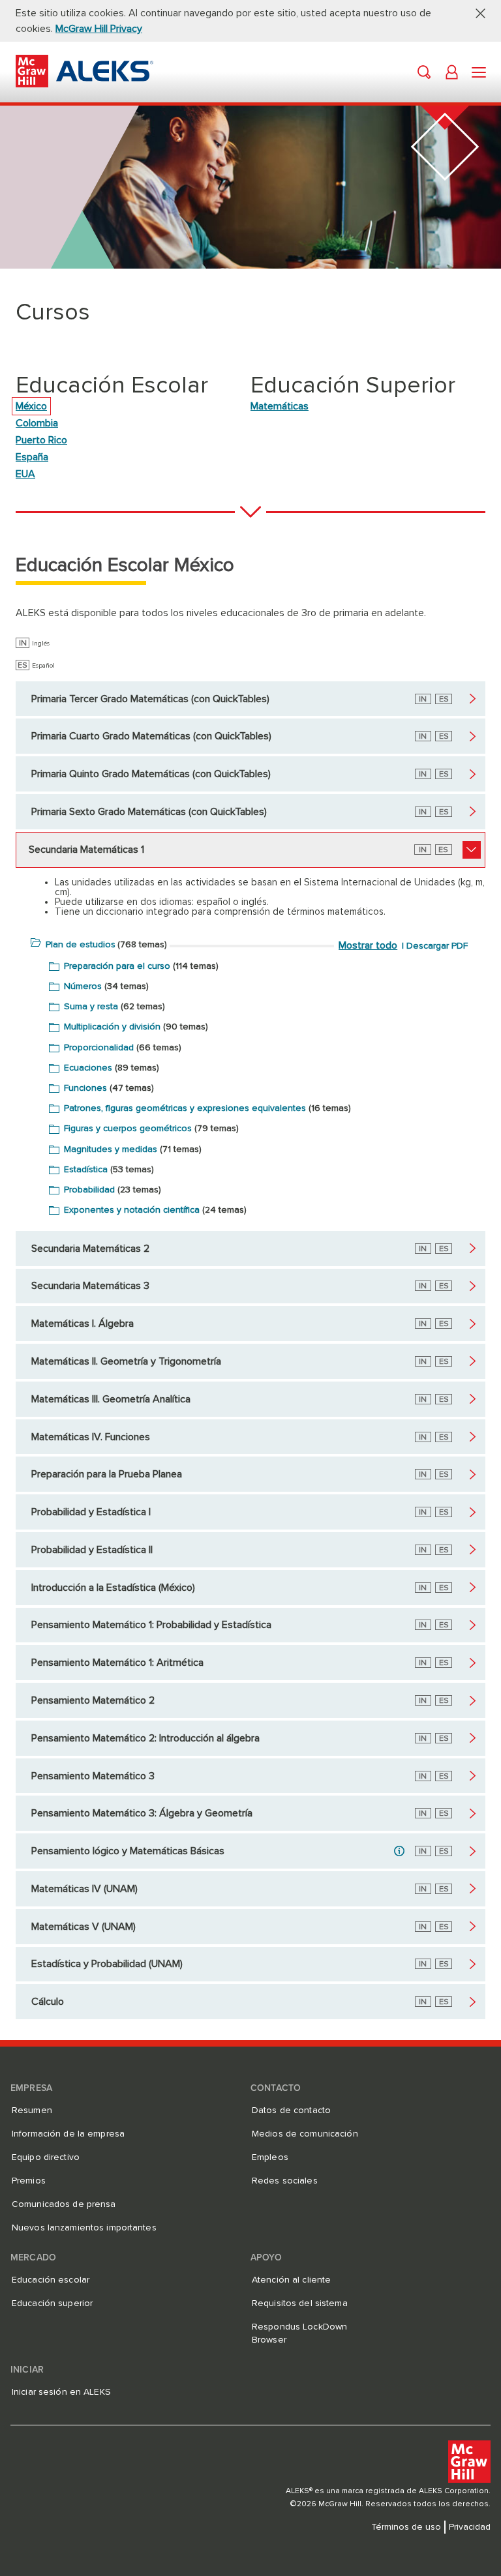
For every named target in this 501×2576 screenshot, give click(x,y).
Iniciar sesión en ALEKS (61, 2392)
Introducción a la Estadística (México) (113, 1588)
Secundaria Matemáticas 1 (86, 850)
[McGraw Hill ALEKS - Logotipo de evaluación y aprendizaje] (84, 84)
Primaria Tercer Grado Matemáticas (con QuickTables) (150, 699)
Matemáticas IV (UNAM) (84, 1889)
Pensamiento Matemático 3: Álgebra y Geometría (142, 1813)
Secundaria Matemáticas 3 (90, 1286)
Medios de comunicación (305, 2134)
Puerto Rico (41, 440)
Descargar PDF (437, 946)
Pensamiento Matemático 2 (93, 1700)
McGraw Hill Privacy (99, 29)
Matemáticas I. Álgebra (83, 1324)
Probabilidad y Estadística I (91, 1512)
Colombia (37, 423)
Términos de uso (406, 2527)
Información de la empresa (68, 2134)
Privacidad (470, 2527)
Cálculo (48, 2002)
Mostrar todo (368, 945)
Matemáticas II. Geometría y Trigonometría (126, 1361)
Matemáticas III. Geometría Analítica (111, 1399)
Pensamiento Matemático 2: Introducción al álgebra (145, 1738)
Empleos (270, 2157)
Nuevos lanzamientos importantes (84, 2228)
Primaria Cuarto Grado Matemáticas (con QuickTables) (151, 736)
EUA (25, 474)
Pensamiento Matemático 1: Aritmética (117, 1663)
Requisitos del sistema (300, 2303)
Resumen (32, 2110)
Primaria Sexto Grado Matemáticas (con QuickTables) (149, 812)
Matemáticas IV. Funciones (91, 1437)
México (31, 406)
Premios (29, 2181)
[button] (476, 13)
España (32, 457)
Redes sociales (285, 2181)
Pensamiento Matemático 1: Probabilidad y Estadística (151, 1625)
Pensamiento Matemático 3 (93, 1776)
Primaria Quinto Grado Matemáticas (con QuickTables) (151, 774)
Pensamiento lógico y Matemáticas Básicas (128, 1851)
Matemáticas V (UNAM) (83, 1927)
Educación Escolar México (125, 565)
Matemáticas (280, 406)
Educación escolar (51, 2280)
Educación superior (52, 2303)
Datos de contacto (291, 2110)
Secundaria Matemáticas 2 (90, 1249)
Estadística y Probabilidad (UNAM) (107, 1964)
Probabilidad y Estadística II (92, 1550)
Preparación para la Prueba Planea (107, 1474)
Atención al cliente (291, 2280)
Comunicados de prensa (64, 2204)
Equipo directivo (46, 2157)
